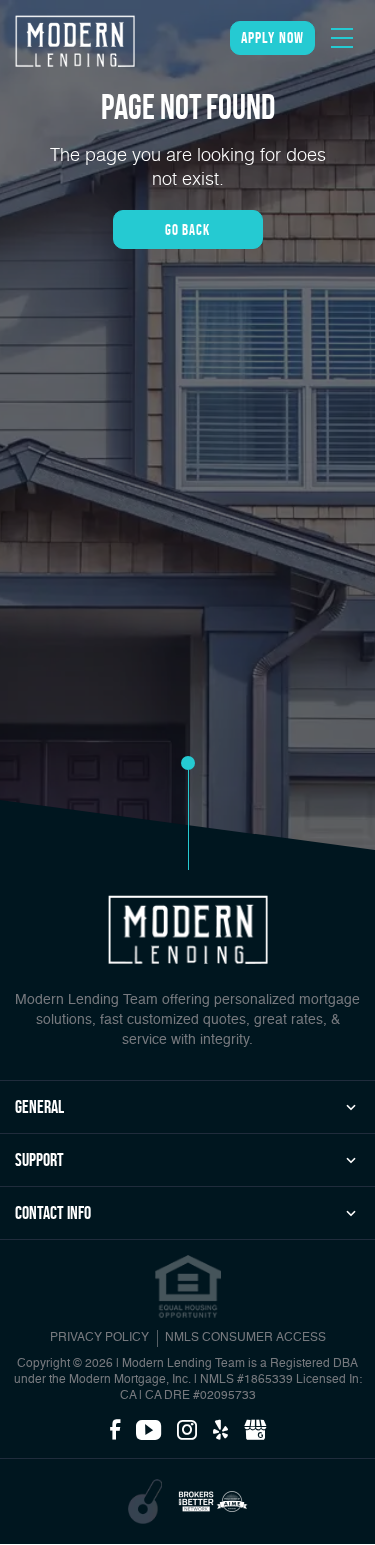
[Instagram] (187, 1431)
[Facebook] (115, 1431)
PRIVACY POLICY (99, 1338)
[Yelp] (220, 1431)
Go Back (187, 229)
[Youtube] (148, 1431)
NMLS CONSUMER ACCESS (245, 1338)
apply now (272, 37)
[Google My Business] (255, 1431)
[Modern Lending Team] (75, 41)
